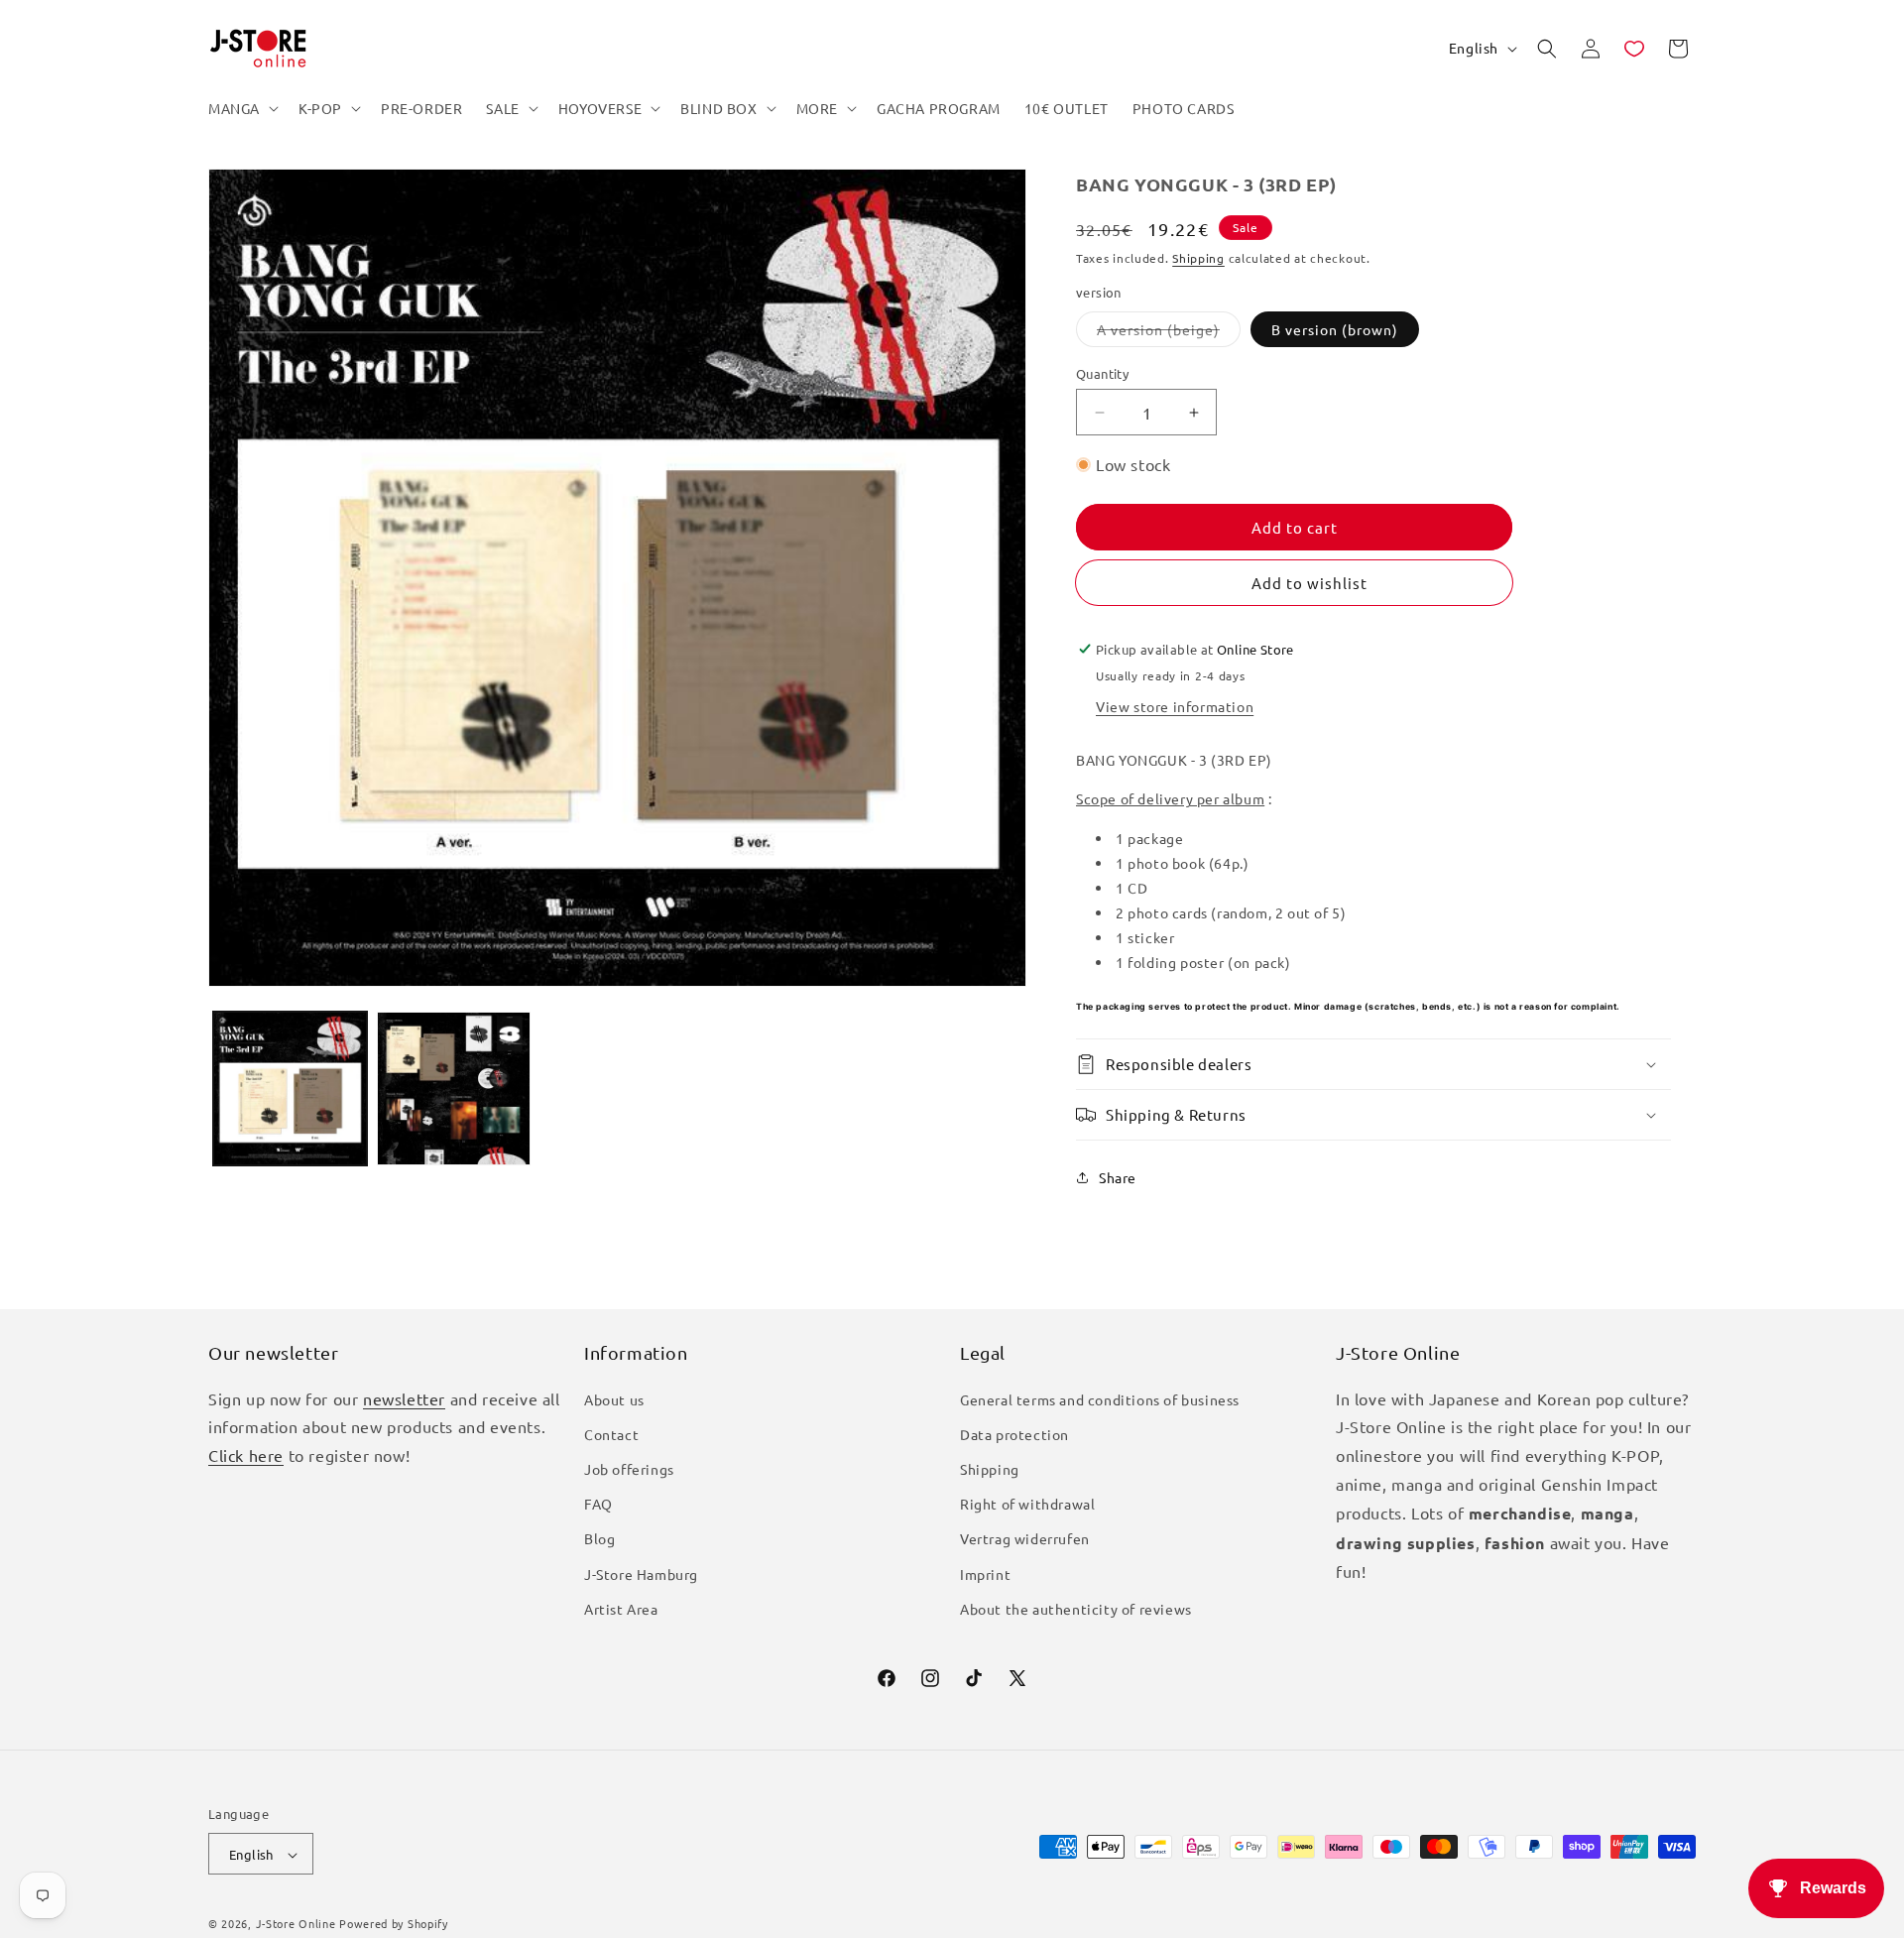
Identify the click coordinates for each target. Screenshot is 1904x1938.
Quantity (1102, 373)
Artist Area (621, 1609)
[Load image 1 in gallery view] (290, 1089)
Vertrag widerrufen (1025, 1539)
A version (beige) (1169, 333)
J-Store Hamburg (641, 1574)
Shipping (1198, 258)
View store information (1175, 706)
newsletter (404, 1398)
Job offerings (629, 1469)
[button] (241, 108)
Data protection (1014, 1434)
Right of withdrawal (1027, 1504)
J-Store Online (296, 1924)
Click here (246, 1455)
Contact (611, 1434)
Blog (599, 1539)
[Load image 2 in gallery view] (454, 1089)
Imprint (985, 1574)
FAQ (598, 1504)
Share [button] (1118, 1177)
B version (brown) (1335, 329)
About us (614, 1399)
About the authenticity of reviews (1076, 1609)
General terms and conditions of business (1100, 1399)
